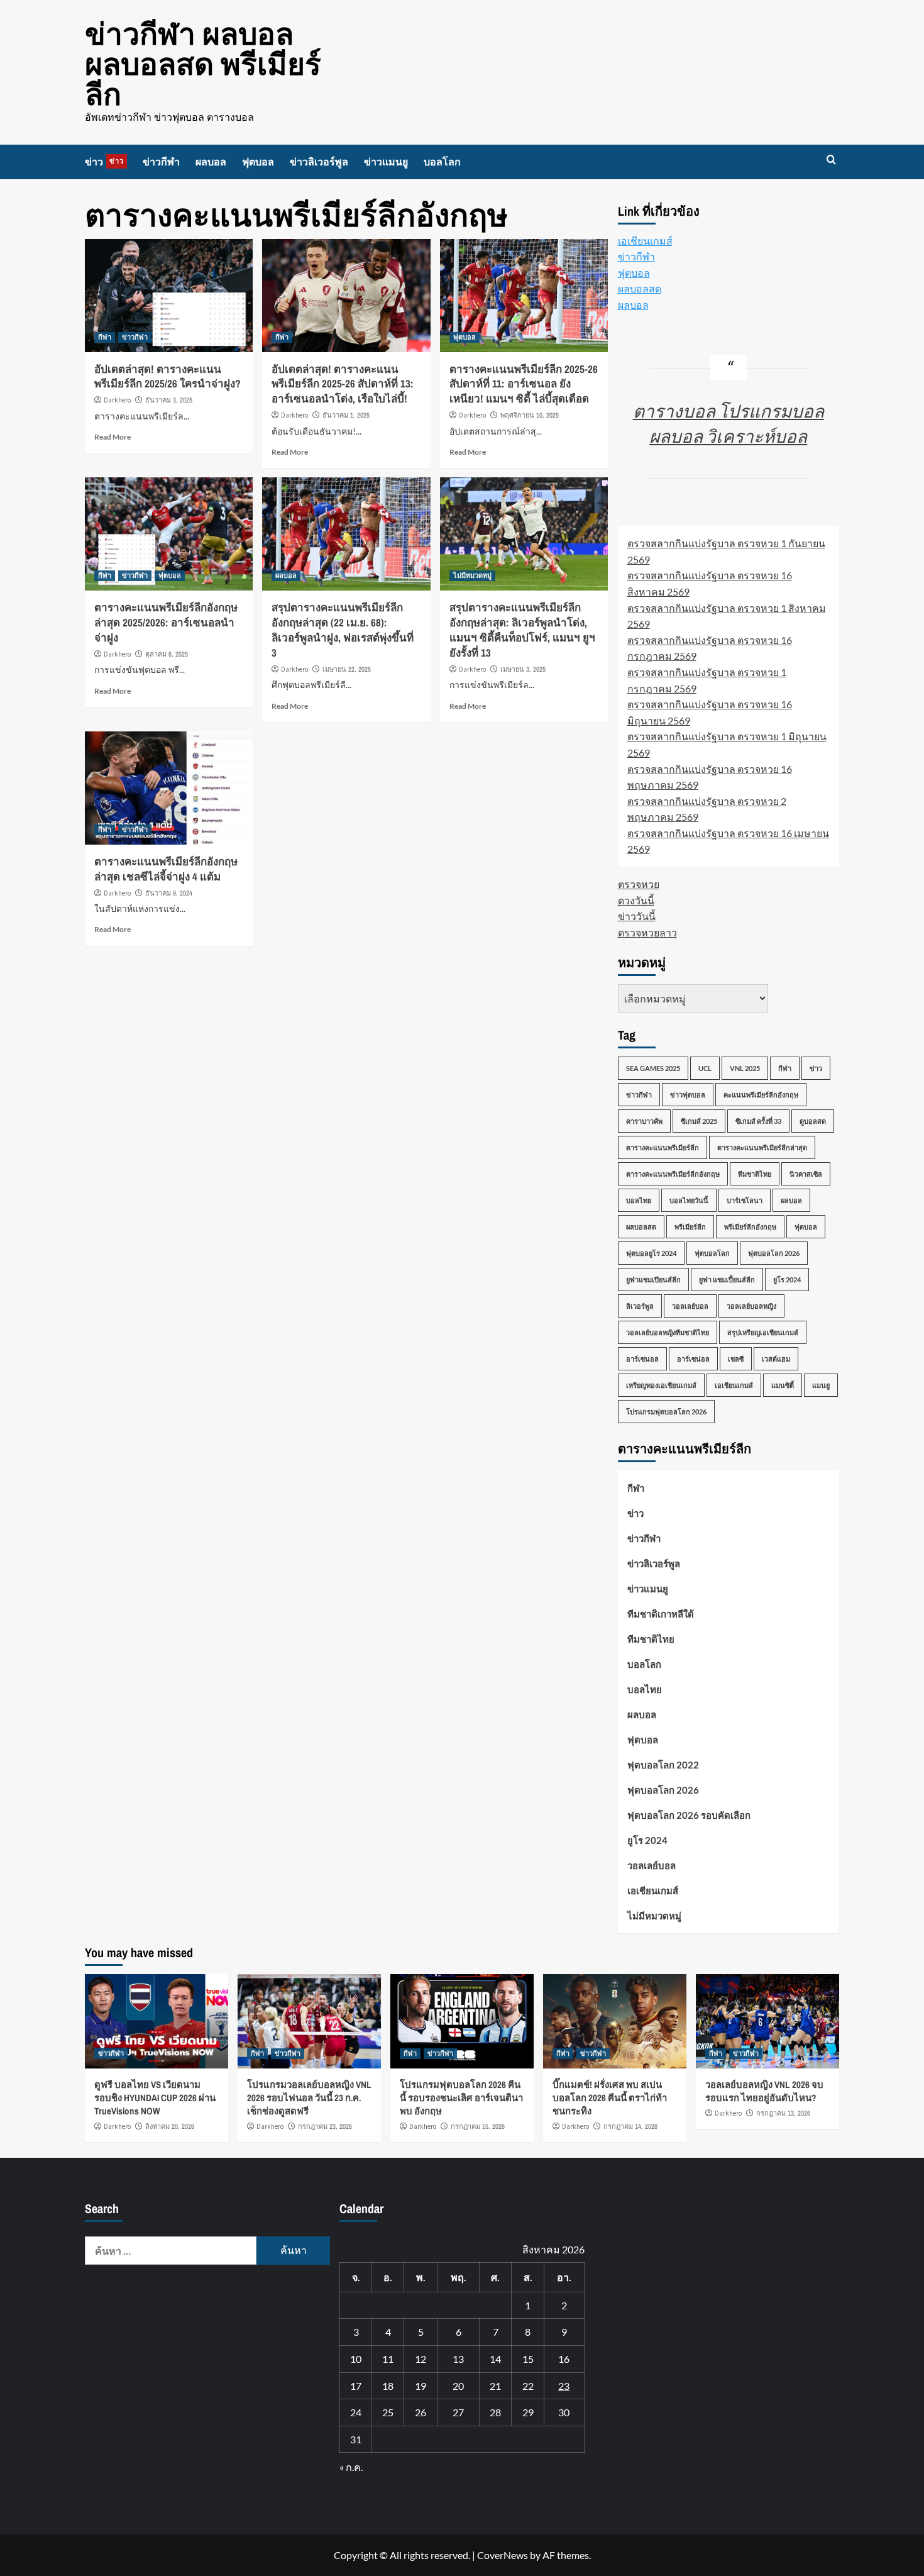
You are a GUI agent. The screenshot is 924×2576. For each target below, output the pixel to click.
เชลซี (736, 1359)
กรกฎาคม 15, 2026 (478, 2126)
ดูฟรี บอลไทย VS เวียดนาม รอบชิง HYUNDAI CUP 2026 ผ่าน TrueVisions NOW (155, 2098)
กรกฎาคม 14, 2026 (630, 2126)
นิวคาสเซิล (806, 1174)
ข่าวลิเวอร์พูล (319, 162)
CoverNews (503, 2555)
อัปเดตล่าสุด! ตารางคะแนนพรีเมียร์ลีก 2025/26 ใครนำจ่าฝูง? (168, 376)
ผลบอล (211, 162)
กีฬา (105, 337)
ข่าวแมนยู (386, 162)
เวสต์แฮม (776, 1359)
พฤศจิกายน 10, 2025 (530, 415)
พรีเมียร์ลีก (690, 1227)
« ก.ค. (351, 2467)
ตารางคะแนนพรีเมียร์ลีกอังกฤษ (673, 1174)
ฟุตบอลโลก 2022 (663, 1765)
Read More (113, 437)
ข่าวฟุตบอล (688, 1095)
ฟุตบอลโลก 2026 (774, 1253)
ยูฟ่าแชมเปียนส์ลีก (653, 1280)
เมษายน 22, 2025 (347, 669)
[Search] (831, 160)
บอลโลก (442, 162)
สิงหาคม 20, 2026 (170, 2126)
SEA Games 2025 (653, 1068)
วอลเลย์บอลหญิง (751, 1306)
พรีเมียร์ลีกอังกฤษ (750, 1227)
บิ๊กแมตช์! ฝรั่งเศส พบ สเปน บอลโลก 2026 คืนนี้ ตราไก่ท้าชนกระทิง (610, 2098)
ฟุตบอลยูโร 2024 (651, 1253)
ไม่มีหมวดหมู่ (472, 575)
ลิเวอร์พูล (640, 1306)
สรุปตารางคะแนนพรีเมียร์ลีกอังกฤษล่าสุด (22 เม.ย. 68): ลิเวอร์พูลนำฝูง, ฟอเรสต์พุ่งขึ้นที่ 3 (343, 630)
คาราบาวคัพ (644, 1121)
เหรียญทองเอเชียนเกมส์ (661, 1385)
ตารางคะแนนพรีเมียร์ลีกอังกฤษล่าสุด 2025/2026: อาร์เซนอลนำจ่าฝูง (166, 622)
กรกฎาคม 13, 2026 (783, 2113)
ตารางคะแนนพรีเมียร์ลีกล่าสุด (762, 1147)
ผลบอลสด (640, 288)
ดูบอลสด (813, 1121)
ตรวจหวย (639, 884)
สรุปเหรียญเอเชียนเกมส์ (763, 1332)
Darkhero (117, 400)
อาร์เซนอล (642, 1359)
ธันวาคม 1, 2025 (346, 415)
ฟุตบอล (258, 162)
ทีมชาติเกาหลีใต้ (661, 1614)
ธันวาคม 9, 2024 (169, 893)
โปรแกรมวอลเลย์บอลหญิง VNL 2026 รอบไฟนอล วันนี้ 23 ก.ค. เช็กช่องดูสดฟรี (309, 2098)
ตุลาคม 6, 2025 (167, 654)
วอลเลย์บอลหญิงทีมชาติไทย (668, 1332)
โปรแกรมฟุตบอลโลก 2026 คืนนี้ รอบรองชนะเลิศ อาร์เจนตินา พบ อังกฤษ (461, 2098)
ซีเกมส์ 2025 (699, 1121)
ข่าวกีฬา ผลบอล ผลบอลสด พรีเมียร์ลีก (203, 64)
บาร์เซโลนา (745, 1200)
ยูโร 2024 (787, 1280)
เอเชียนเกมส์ (645, 241)
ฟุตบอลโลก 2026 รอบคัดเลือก (689, 1815)
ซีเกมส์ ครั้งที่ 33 (758, 1121)
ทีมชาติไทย (755, 1174)
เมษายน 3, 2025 (523, 669)
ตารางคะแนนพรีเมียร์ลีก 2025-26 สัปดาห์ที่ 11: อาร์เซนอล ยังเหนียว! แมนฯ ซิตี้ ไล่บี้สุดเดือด (524, 384)
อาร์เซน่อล (693, 1359)
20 (458, 2386)
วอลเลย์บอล (690, 1306)
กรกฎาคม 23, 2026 (325, 2126)
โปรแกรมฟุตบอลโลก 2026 (666, 1412)
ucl (705, 1068)
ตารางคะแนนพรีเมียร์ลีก (663, 1147)
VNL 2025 (745, 1068)
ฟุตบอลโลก (712, 1253)
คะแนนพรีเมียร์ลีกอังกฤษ (761, 1095)
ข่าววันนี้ (637, 916)
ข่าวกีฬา (161, 162)
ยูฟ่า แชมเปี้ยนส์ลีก (727, 1280)
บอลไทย (639, 1200)
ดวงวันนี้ (636, 900)
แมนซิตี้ (783, 1385)
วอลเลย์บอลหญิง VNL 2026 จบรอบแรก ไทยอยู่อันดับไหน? (764, 2091)
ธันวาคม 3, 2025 (169, 400)
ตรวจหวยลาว (647, 932)
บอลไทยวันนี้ (689, 1200)
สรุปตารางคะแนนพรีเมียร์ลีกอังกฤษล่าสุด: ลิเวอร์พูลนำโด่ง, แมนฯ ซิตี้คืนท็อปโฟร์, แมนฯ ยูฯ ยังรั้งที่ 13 (522, 630)
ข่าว (104, 162)
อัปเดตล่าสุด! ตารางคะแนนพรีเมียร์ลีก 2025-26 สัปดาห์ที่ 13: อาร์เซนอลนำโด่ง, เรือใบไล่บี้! (343, 384)
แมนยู (821, 1385)
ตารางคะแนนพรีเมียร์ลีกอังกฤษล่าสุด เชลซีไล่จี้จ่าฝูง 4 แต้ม (166, 869)
